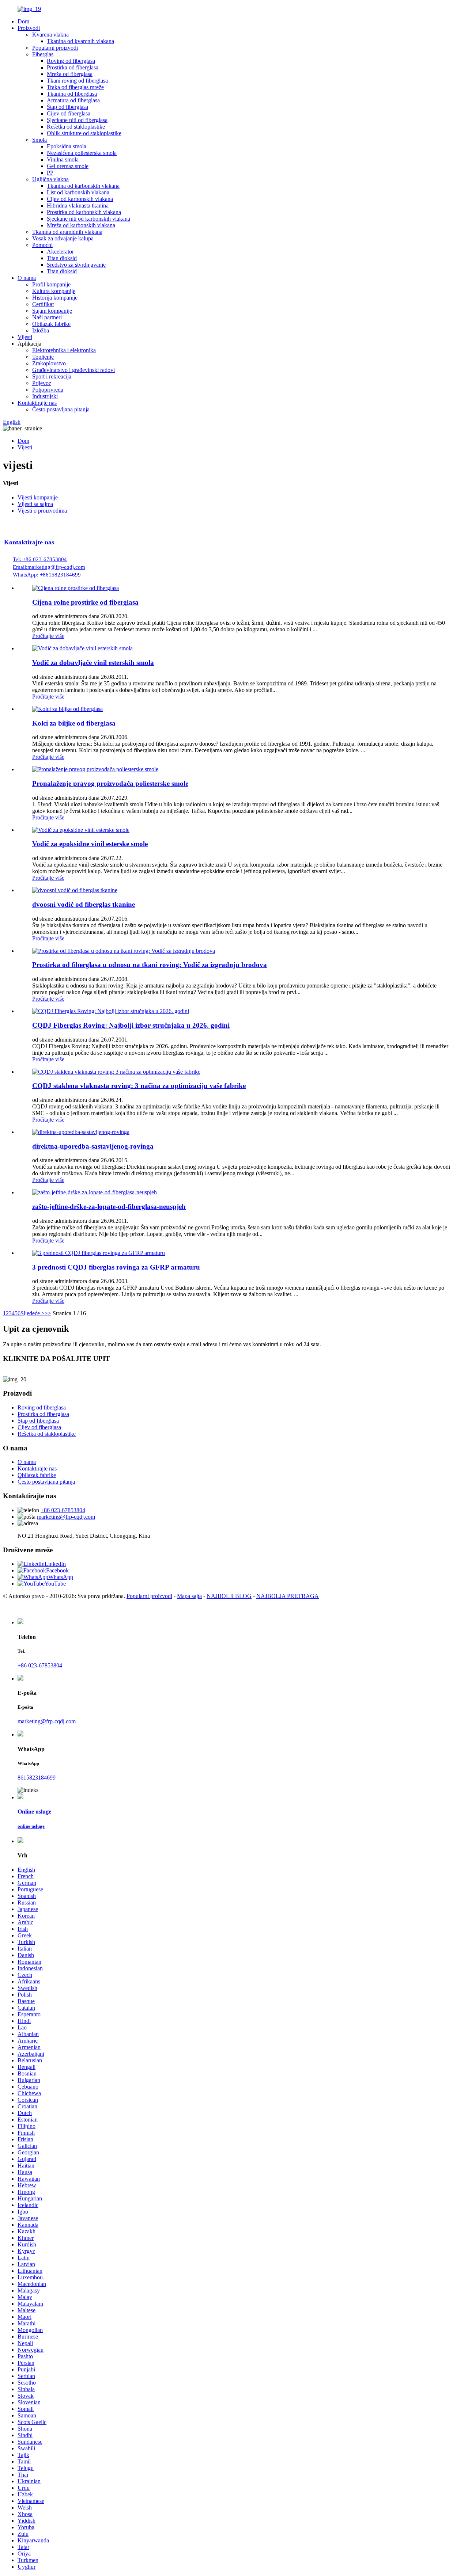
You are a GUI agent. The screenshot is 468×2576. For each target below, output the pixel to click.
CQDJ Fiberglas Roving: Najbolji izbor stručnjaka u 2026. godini (131, 1025)
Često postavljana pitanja (61, 409)
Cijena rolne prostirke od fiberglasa (85, 602)
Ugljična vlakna (50, 179)
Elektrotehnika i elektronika (64, 350)
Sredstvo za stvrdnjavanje (76, 265)
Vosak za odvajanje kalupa (63, 238)
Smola (39, 140)
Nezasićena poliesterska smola (82, 153)
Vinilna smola (63, 159)
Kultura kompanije (54, 291)
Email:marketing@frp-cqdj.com (49, 567)
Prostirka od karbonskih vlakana (84, 212)
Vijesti (25, 337)
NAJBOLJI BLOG (229, 1596)
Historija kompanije (55, 298)
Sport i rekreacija (52, 376)
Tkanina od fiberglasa (72, 94)
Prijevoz (42, 383)
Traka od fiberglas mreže (75, 87)
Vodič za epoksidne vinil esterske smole (90, 844)
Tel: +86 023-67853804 (40, 559)
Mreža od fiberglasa (70, 74)
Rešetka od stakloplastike (76, 127)
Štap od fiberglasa (67, 107)
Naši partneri (47, 317)
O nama (27, 278)
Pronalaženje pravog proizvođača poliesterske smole (110, 783)
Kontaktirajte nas (37, 403)
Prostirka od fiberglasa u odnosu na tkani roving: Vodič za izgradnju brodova (150, 965)
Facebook (57, 1570)
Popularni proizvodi (55, 48)
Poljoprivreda (48, 390)
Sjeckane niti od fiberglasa (77, 120)
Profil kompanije (51, 284)
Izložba (41, 330)
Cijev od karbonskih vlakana (80, 199)
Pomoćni (42, 245)
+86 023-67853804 (63, 1510)
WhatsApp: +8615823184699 (47, 575)
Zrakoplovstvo (49, 363)
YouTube (55, 1584)
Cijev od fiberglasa (69, 113)
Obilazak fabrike (51, 324)
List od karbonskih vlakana (78, 192)
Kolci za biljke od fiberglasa (74, 723)
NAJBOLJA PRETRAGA (288, 1596)
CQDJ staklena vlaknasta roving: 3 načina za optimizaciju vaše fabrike (139, 1086)
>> (48, 1313)
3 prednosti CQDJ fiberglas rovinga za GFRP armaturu (116, 1267)
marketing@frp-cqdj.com (66, 1517)
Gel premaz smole (68, 166)
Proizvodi (29, 28)
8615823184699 (37, 1778)
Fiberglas (43, 54)
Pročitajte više (48, 636)
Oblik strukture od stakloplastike (84, 133)
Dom (23, 21)
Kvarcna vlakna (50, 35)
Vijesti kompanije (38, 497)
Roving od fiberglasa (71, 61)
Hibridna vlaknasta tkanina (78, 206)
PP (50, 173)
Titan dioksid (62, 258)
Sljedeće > (33, 1313)
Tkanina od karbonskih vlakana (83, 186)
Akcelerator (60, 252)
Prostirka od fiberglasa (73, 67)
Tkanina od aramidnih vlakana (67, 232)
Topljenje (43, 357)
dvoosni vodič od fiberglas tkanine (84, 904)
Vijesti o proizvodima (42, 511)
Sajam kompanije (52, 311)
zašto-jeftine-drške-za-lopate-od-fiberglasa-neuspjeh (109, 1207)
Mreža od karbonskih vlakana (81, 225)
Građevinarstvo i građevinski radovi (73, 370)
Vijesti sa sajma (35, 504)
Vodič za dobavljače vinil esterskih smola (93, 663)
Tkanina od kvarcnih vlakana (80, 41)
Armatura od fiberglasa (73, 100)
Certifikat (43, 304)
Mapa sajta (189, 1596)
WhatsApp (61, 1577)
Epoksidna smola (67, 146)
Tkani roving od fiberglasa (77, 81)
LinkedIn (55, 1564)
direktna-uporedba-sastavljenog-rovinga (93, 1146)
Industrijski (45, 396)
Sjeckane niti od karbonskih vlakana (88, 219)
